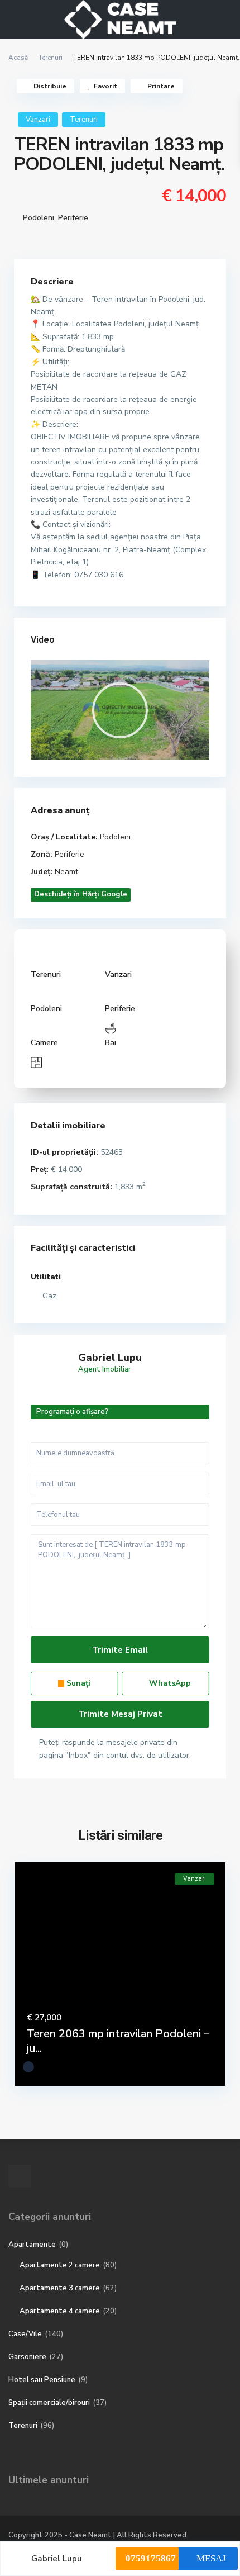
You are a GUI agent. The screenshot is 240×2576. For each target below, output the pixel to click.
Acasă (18, 58)
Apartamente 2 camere (60, 2265)
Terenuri (51, 58)
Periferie (73, 218)
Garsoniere (27, 2357)
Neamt (66, 872)
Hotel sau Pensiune (42, 2380)
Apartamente (32, 2245)
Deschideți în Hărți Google (81, 894)
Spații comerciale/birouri (49, 2403)
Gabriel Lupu (110, 1358)
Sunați (77, 1683)
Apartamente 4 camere (60, 2311)
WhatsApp (169, 1683)
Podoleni (39, 218)
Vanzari (38, 120)
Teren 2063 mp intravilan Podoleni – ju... (118, 2041)
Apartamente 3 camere (60, 2288)
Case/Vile (25, 2334)
